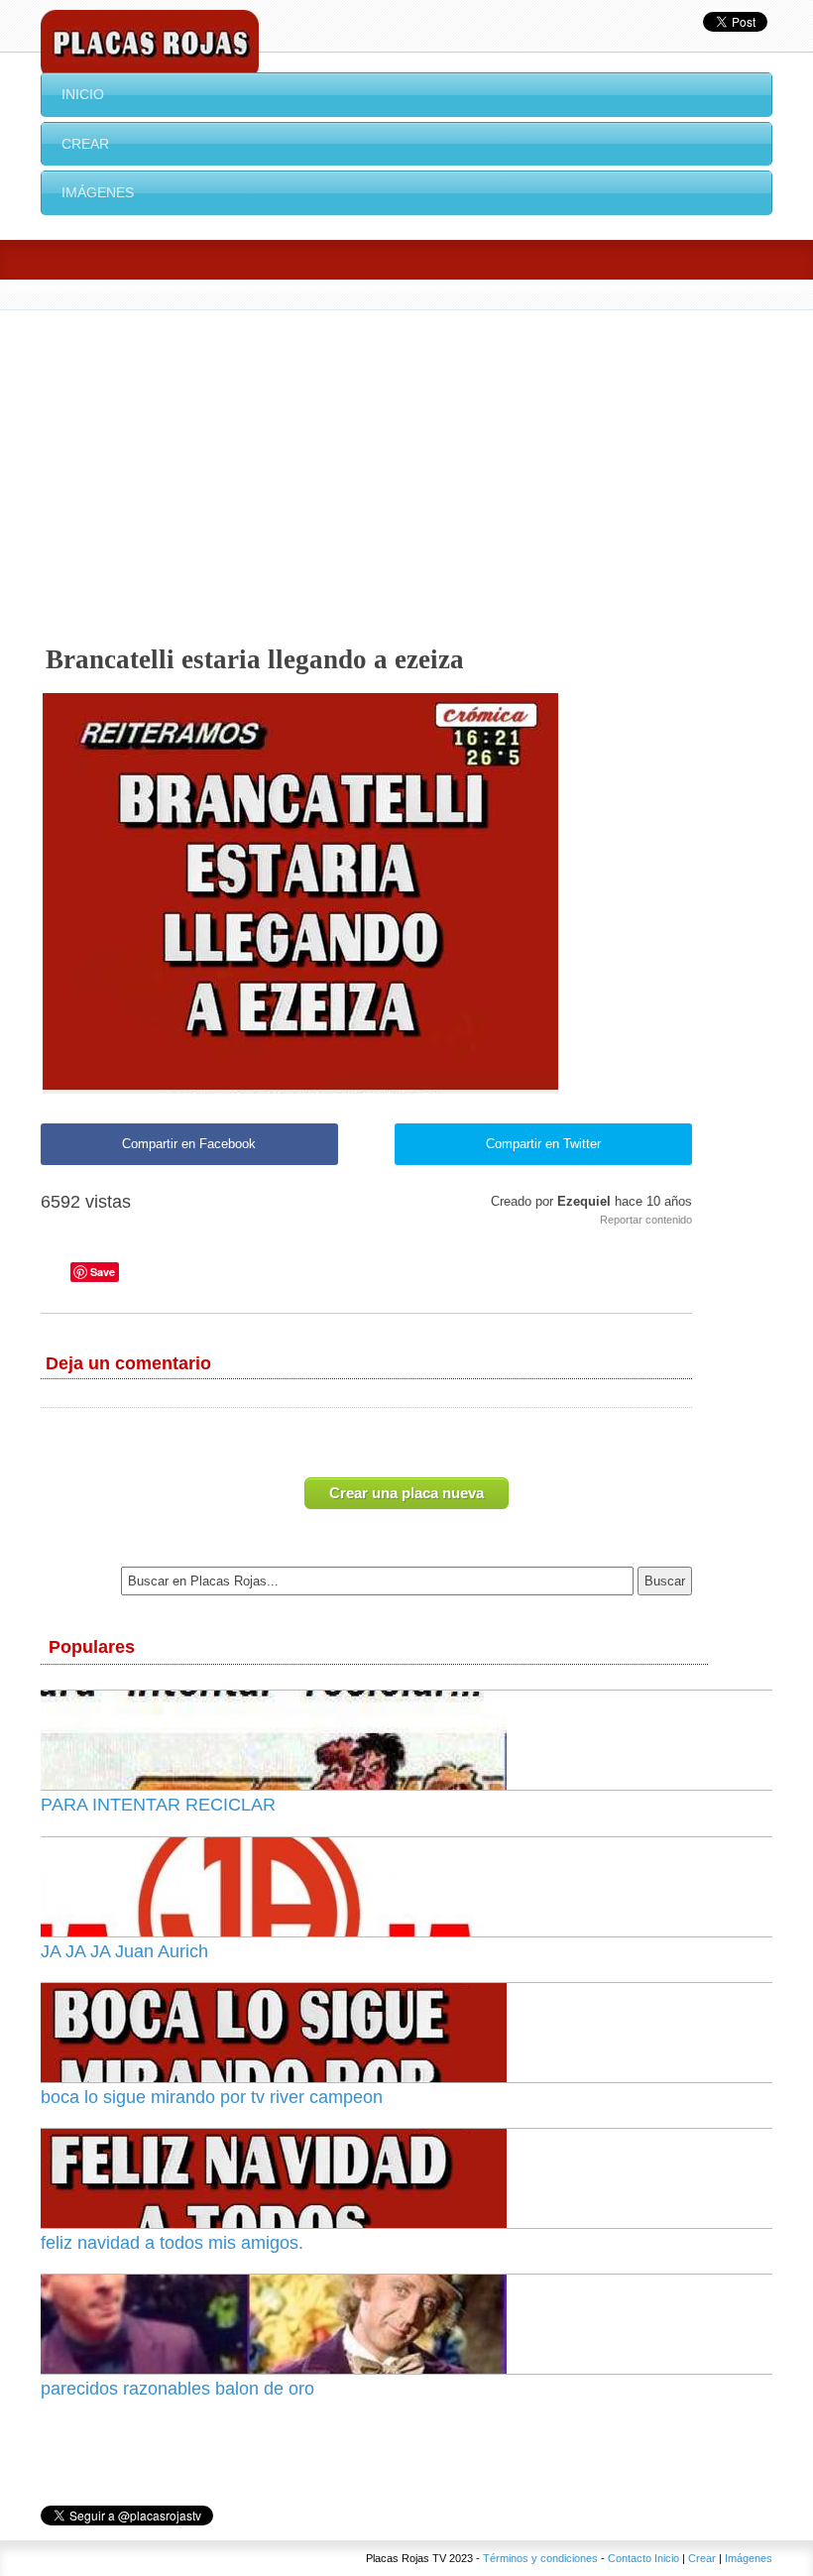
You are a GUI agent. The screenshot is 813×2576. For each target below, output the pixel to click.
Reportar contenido (646, 1220)
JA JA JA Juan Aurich (124, 1951)
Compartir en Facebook (189, 1144)
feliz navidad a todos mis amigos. (172, 2243)
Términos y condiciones (540, 2558)
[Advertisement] (406, 459)
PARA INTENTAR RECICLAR (158, 1805)
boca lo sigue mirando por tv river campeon (212, 2097)
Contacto (630, 2558)
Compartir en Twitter (543, 1144)
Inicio (83, 94)
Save (103, 1272)
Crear (85, 144)
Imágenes (98, 192)
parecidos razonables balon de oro (177, 2389)
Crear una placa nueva (406, 1493)
